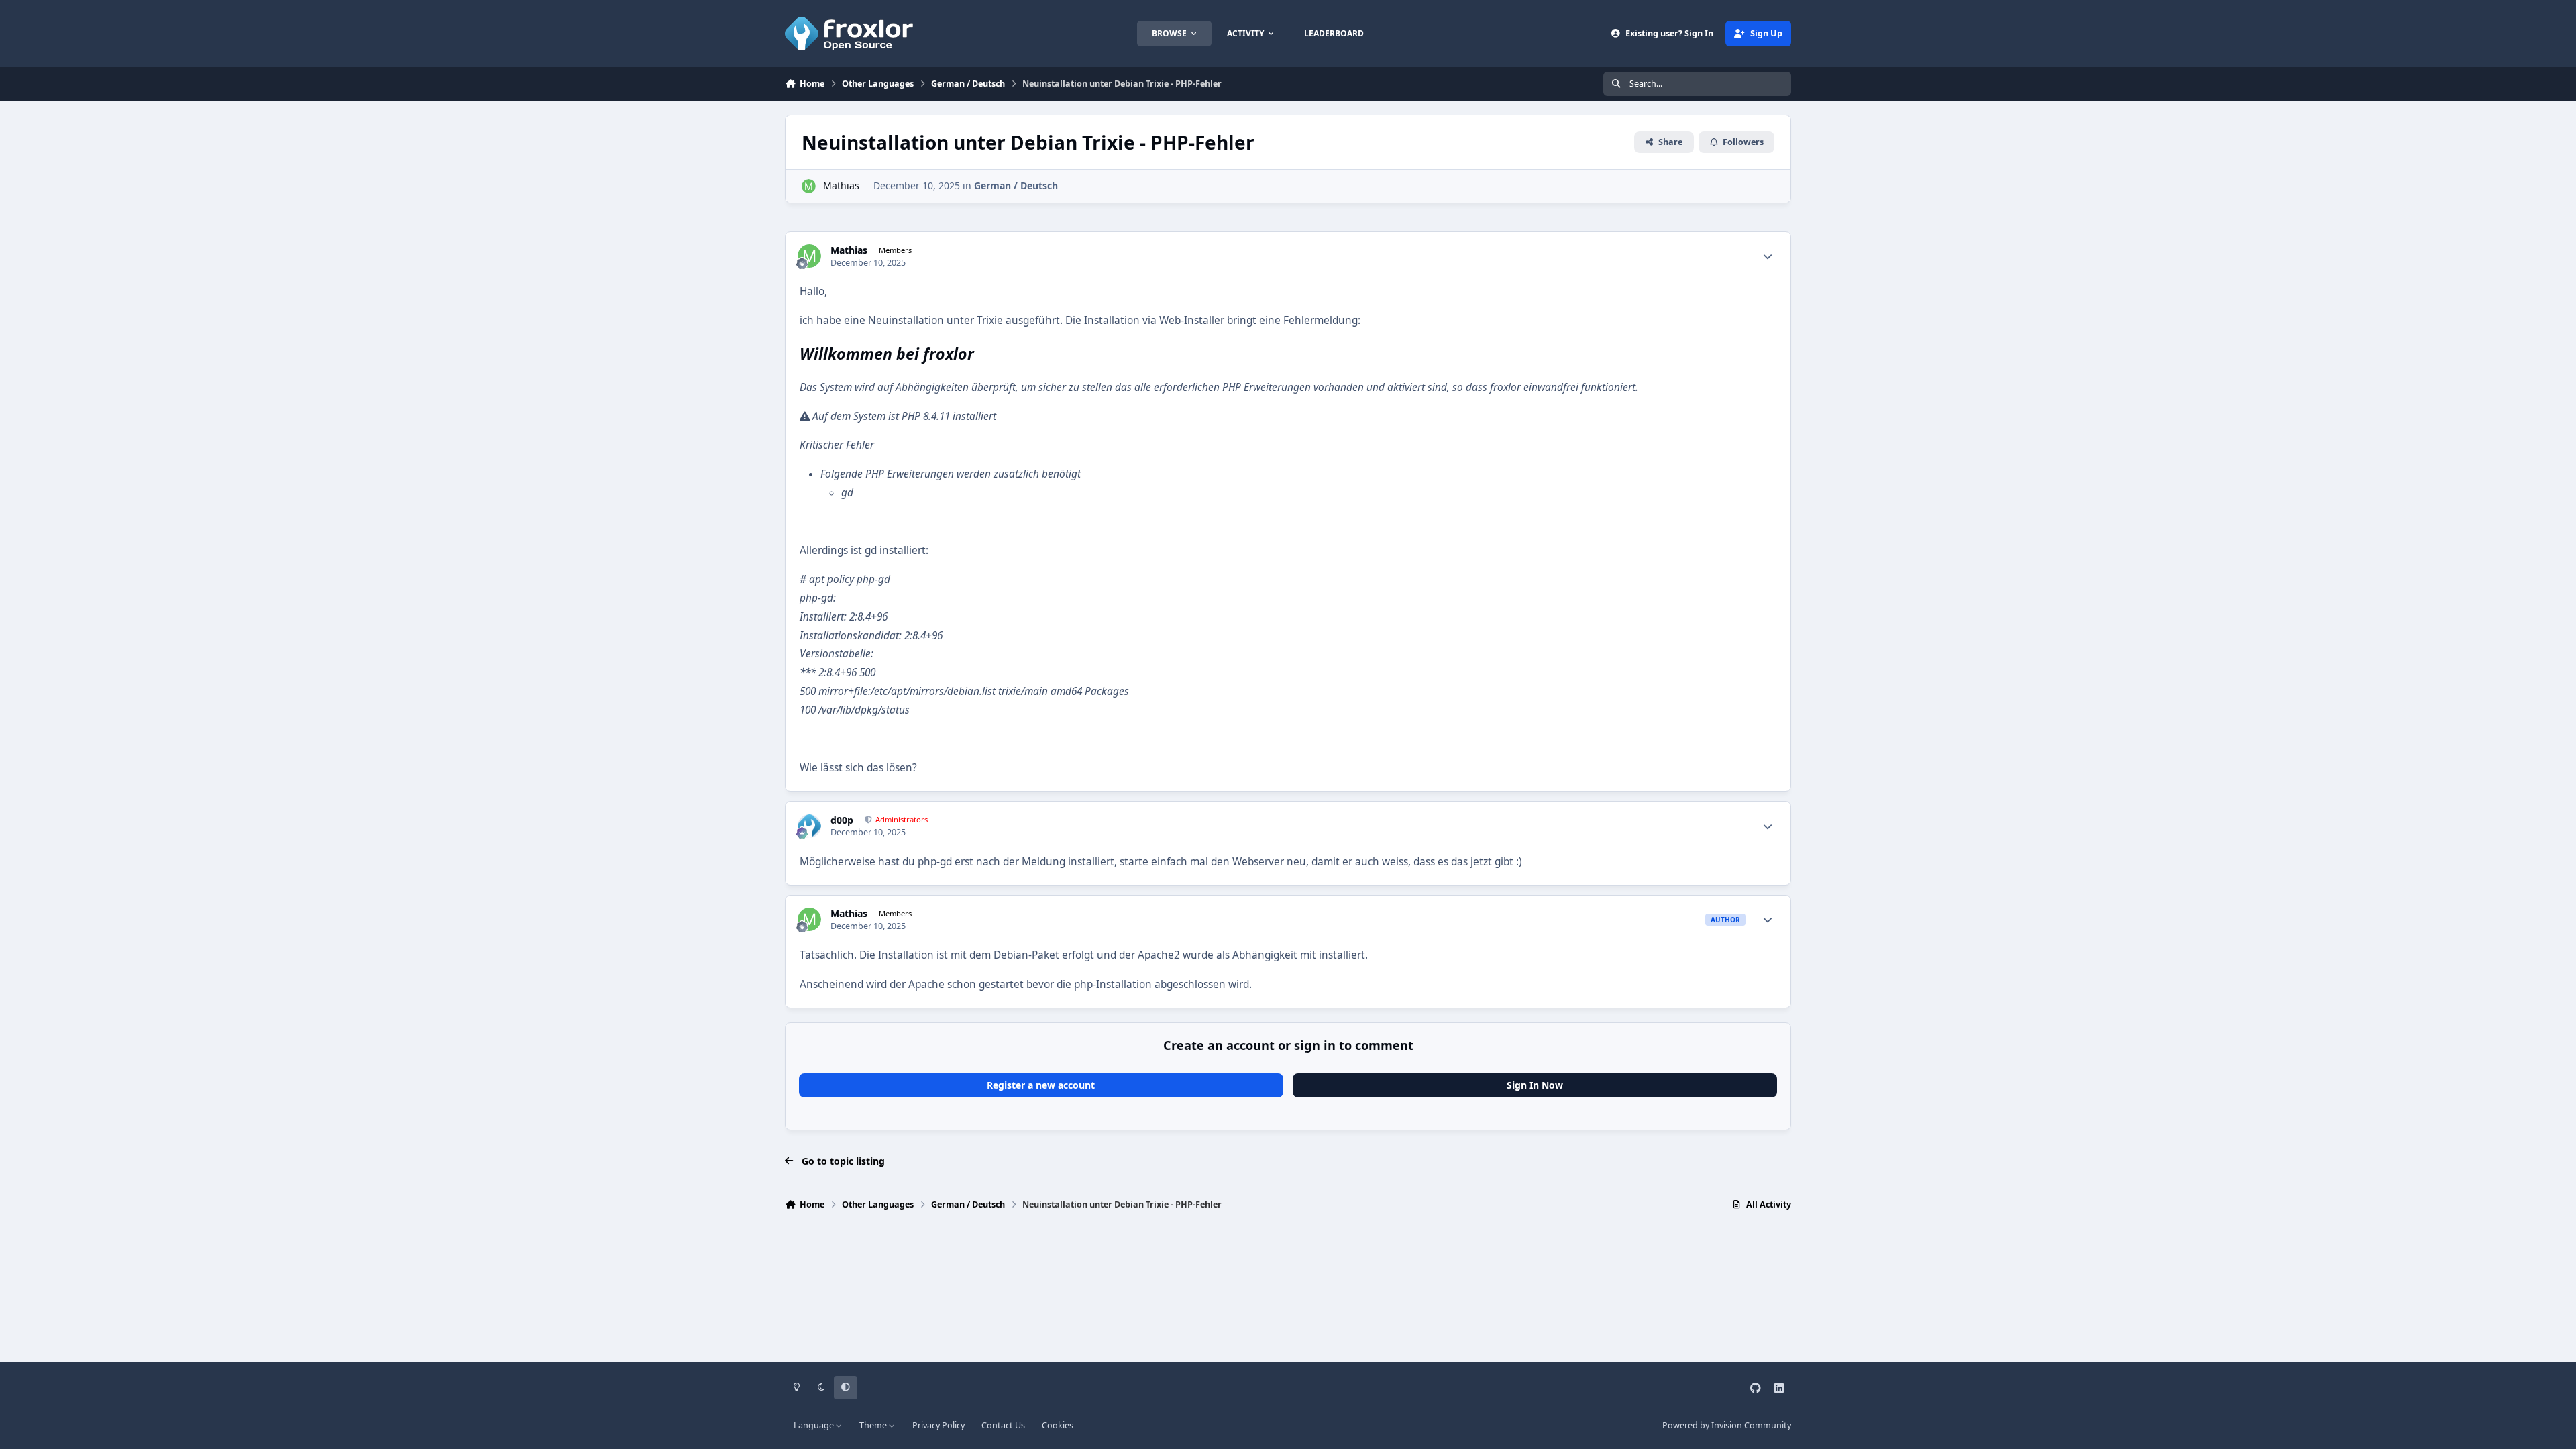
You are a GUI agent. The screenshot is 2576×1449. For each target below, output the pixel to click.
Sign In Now (1535, 1085)
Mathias (841, 185)
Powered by (1727, 1425)
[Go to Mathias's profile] (809, 186)
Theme (874, 1425)
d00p (842, 820)
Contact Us (1003, 1425)
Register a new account (1041, 1085)
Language (815, 1425)
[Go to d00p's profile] (809, 826)
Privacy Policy (938, 1425)
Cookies (1058, 1425)
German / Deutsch (1016, 185)
